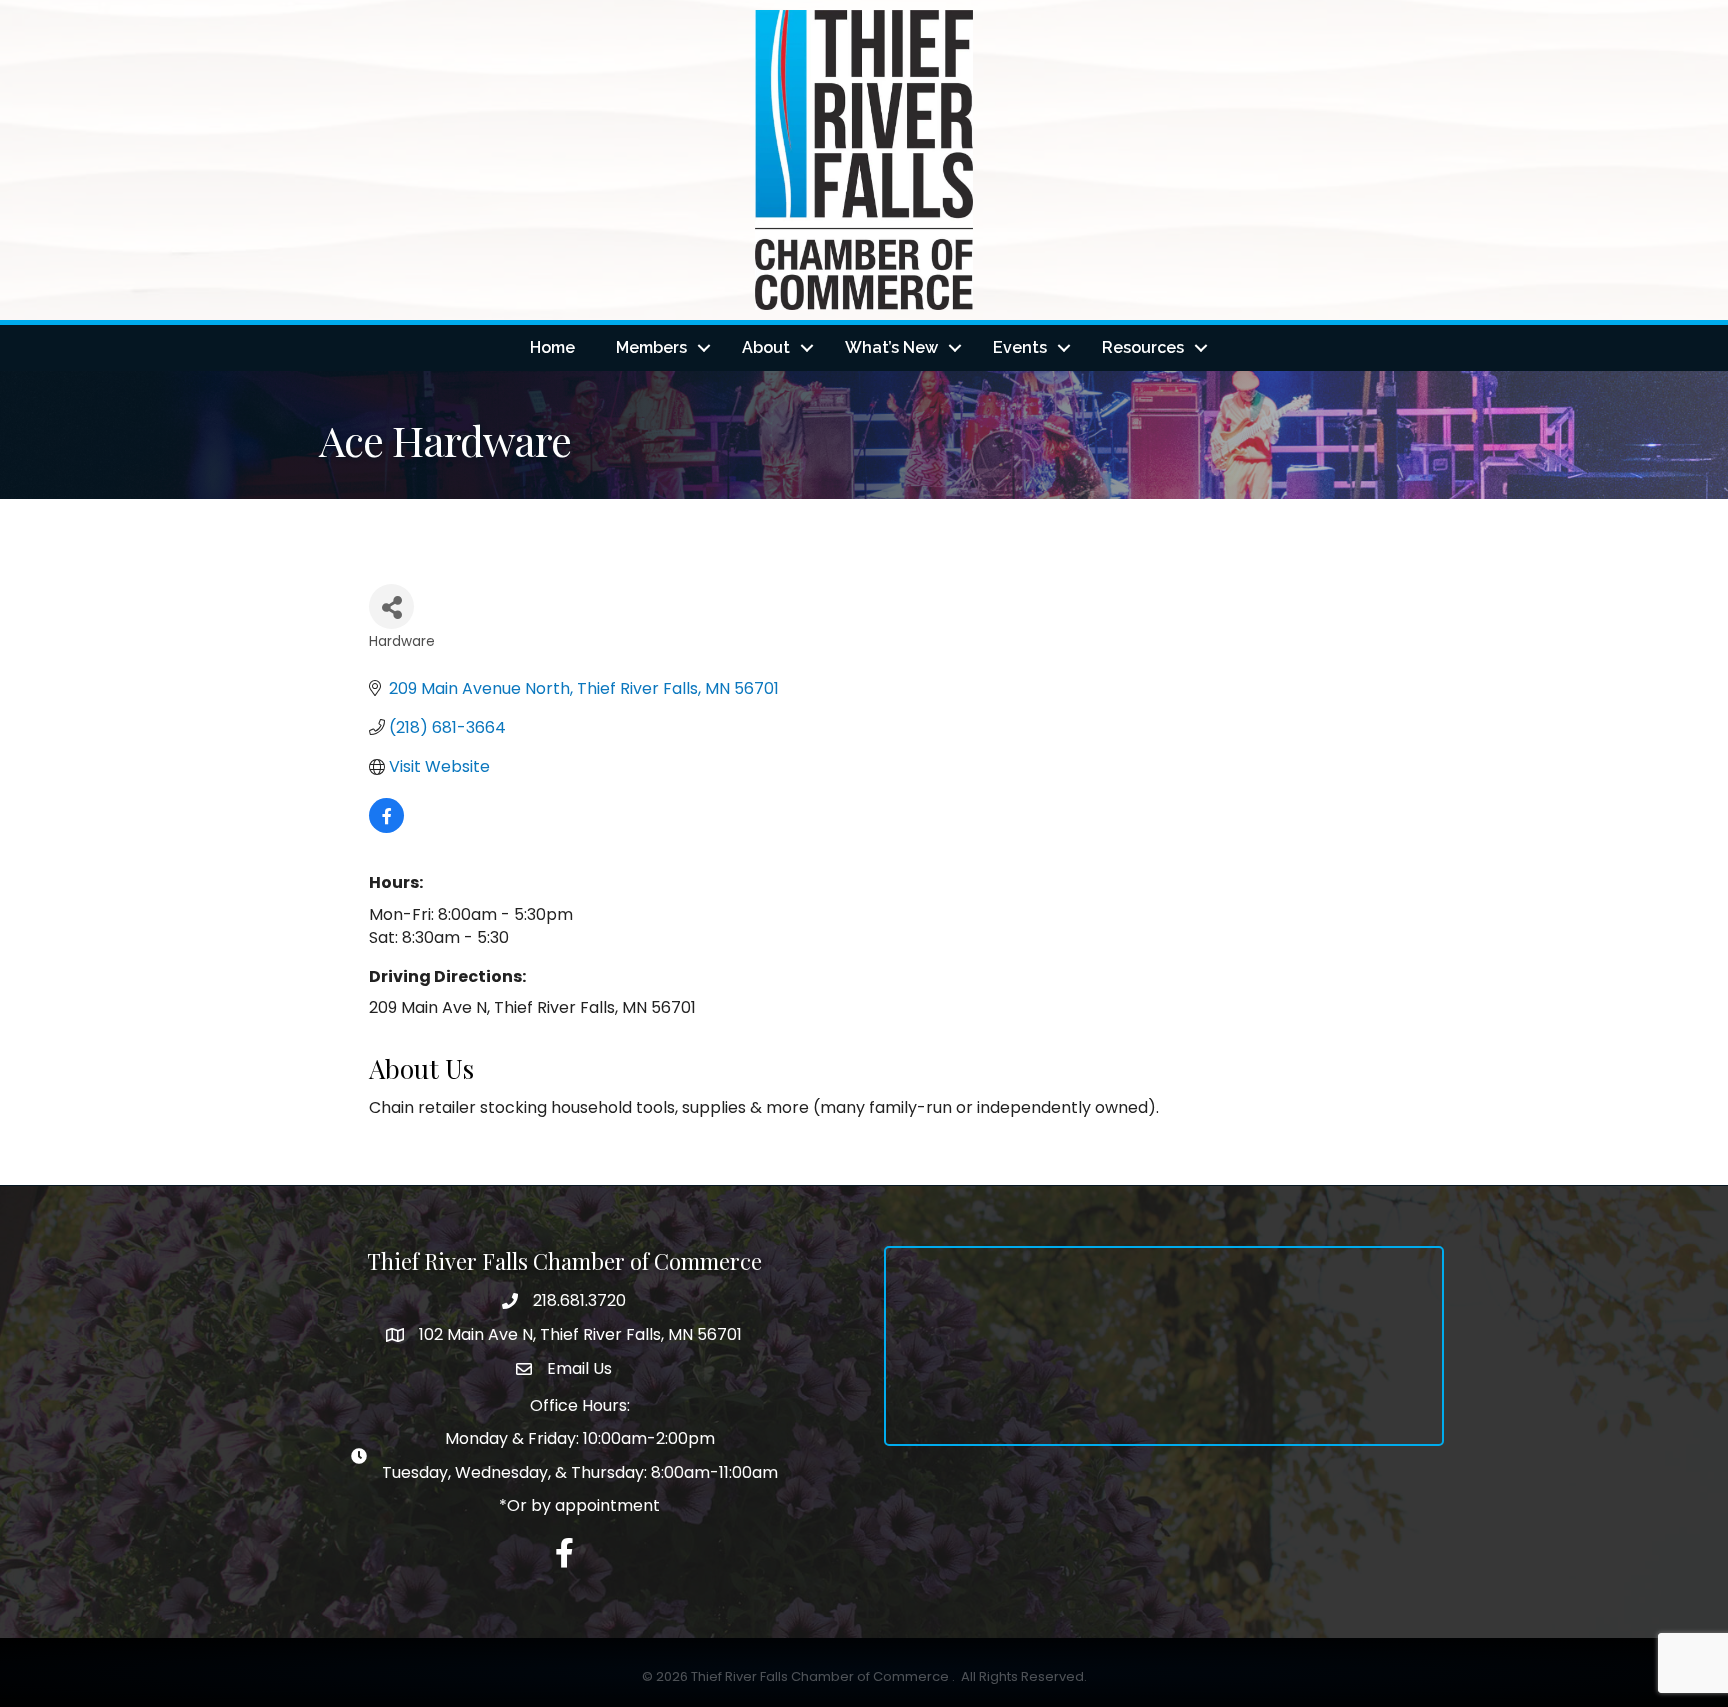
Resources (1143, 347)
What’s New (891, 347)
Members (651, 347)
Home (552, 347)
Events (1020, 347)
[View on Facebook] (386, 827)
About (766, 347)
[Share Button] (391, 606)
